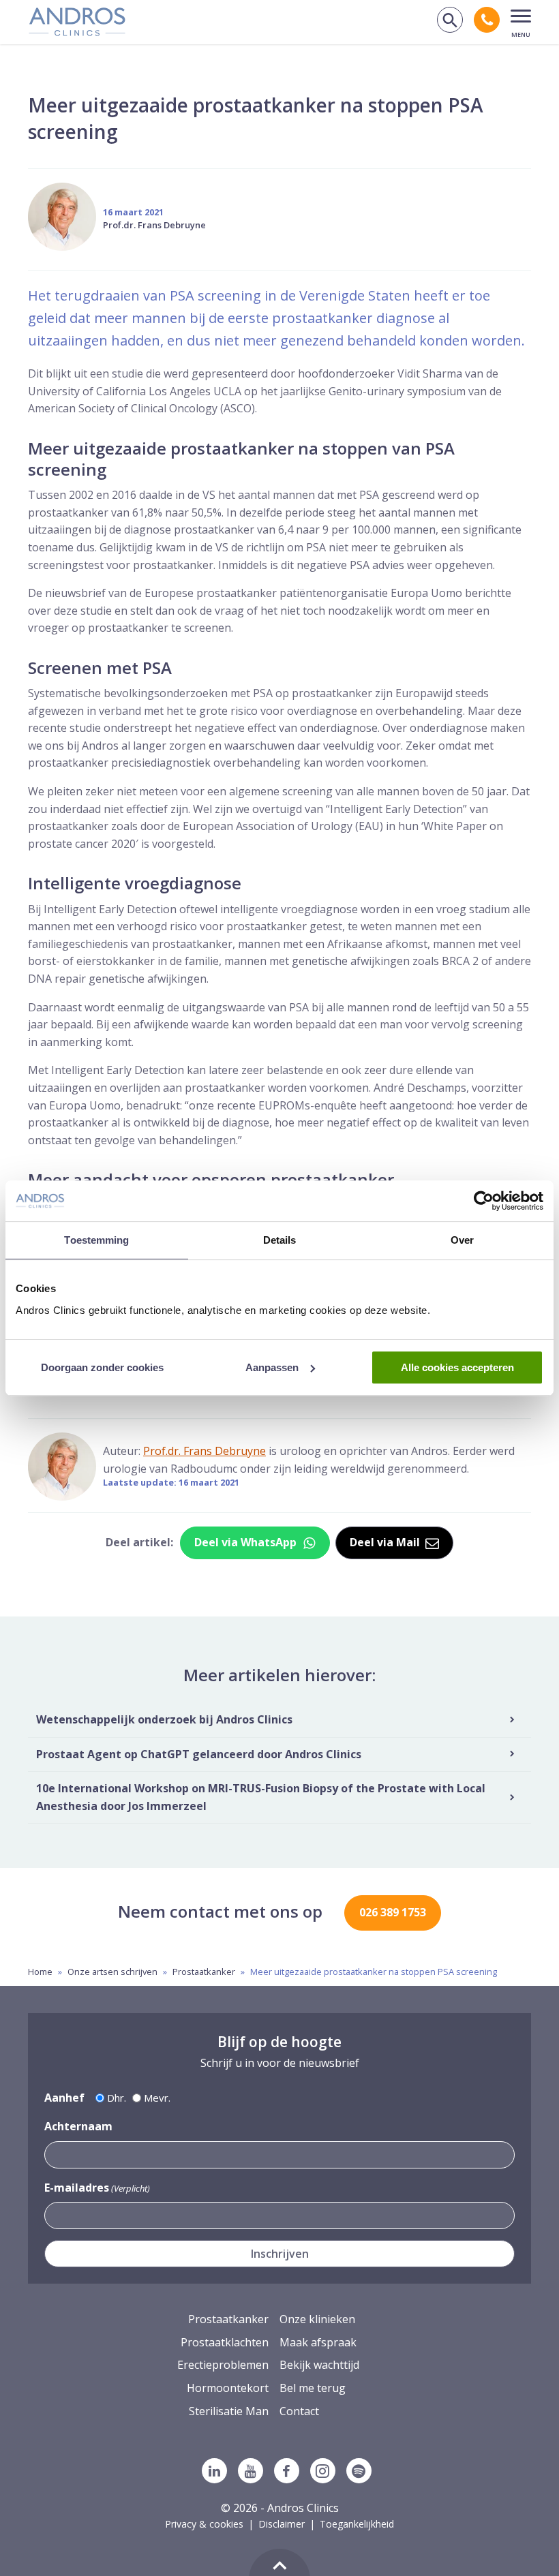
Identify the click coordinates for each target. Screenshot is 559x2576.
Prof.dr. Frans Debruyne (154, 225)
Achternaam (78, 2126)
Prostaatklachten (225, 2342)
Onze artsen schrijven (112, 1972)
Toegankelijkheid (357, 2524)
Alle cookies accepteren (457, 1367)
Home (40, 1972)
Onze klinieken (317, 2319)
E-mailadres (97, 2188)
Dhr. (117, 2098)
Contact (299, 2411)
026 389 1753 (393, 1912)
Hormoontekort (228, 2388)
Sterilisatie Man (229, 2411)
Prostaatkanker (204, 1972)
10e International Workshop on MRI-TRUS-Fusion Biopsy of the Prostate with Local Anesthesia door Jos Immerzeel (261, 1797)
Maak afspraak (318, 2342)
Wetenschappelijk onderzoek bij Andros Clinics (164, 1719)
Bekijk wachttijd (319, 2365)
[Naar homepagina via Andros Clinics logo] (77, 31)
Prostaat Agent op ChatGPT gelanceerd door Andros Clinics (199, 1754)
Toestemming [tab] (96, 1240)
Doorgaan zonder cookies (102, 1367)
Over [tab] (462, 1240)
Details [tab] (280, 1240)
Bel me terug (313, 2388)
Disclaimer (282, 2524)
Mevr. (157, 2098)
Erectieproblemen (223, 2365)
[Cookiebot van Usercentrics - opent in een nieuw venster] (484, 1201)
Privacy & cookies (204, 2524)
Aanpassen (272, 1367)
